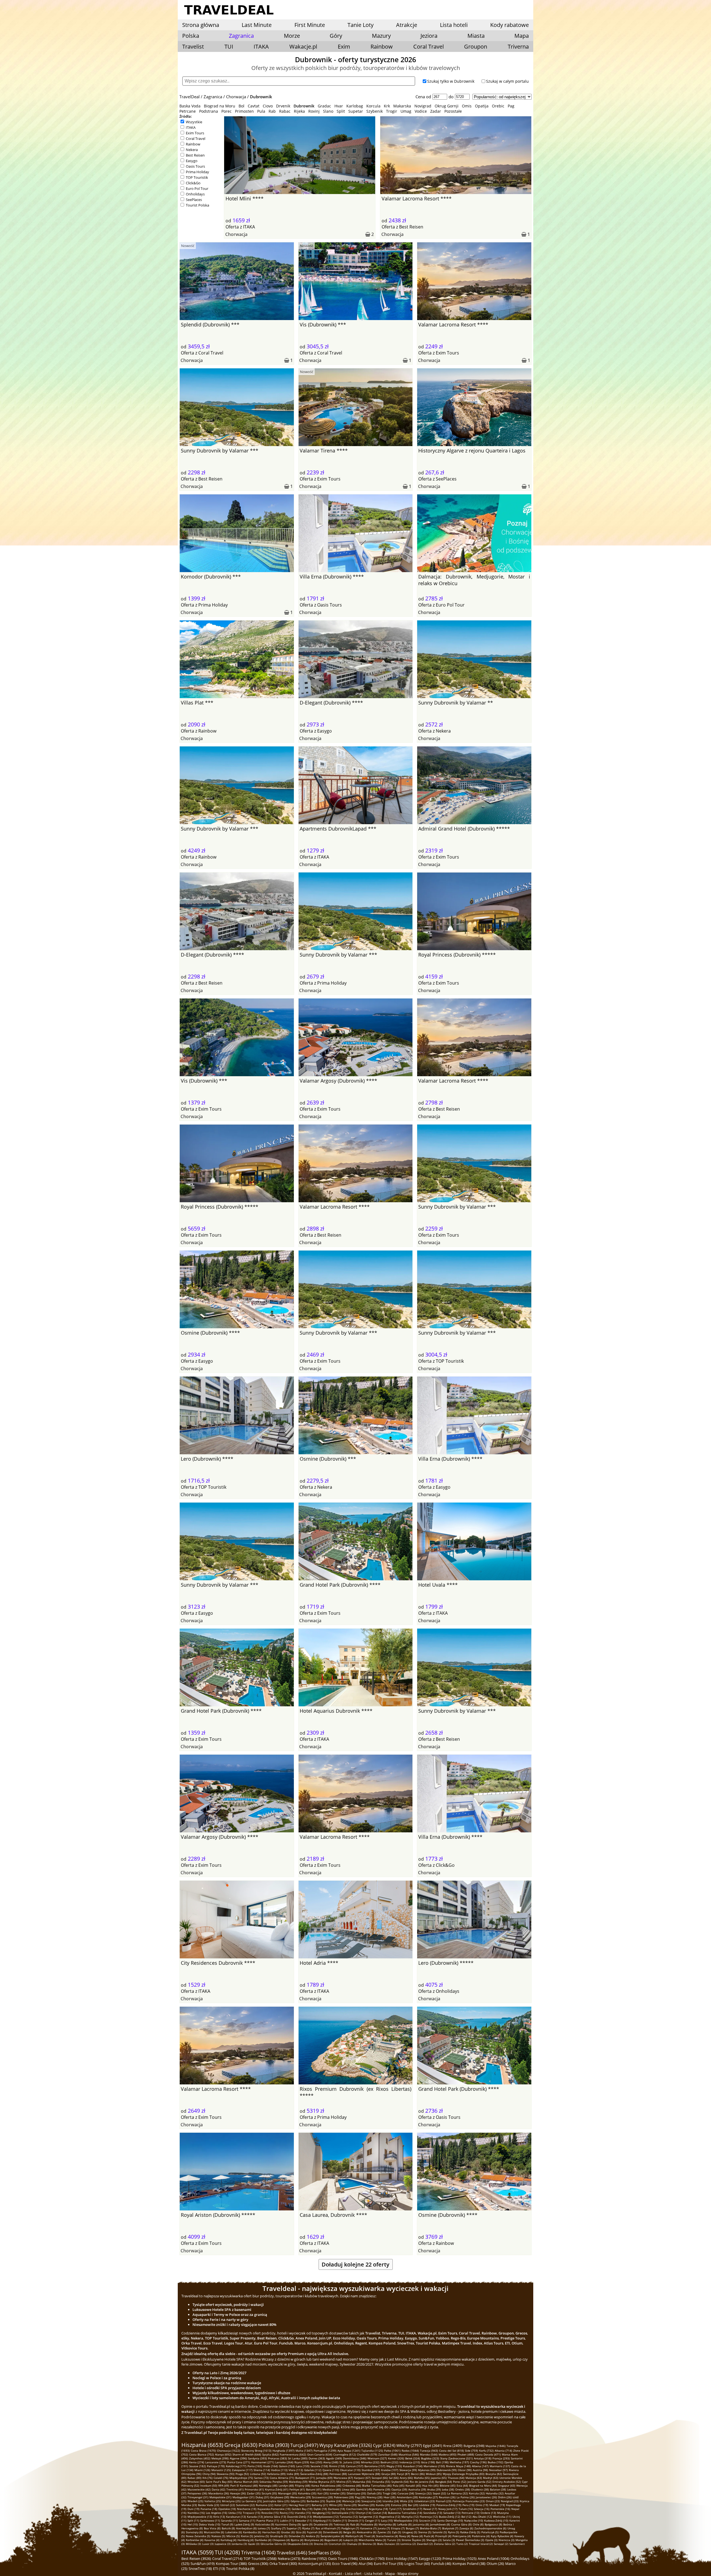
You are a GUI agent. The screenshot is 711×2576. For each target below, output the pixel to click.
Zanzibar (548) (388, 2454)
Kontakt (336, 2574)
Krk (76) (207, 2478)
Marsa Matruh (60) (246, 2482)
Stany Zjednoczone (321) (456, 2458)
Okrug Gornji (447, 106)
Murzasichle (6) (214, 2532)
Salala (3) (449, 2540)
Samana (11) (247, 2520)
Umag (406, 111)
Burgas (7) (412, 2528)
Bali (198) (442, 2462)
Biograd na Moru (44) (483, 2486)
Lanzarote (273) (216, 2462)
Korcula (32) (477, 2493)
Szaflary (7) (278, 2528)
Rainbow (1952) (314, 2559)
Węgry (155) (394, 2466)
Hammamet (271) (263, 2462)
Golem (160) (287, 2466)
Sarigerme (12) (368, 2517)
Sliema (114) (262, 2470)
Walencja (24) (351, 2501)
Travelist (193, 46)
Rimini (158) (337, 2466)
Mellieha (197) (459, 2462)
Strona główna (201, 25)
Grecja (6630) (241, 2445)
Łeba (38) (448, 2489)
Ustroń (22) (228, 2505)
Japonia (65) (439, 2478)
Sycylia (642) (270, 2454)
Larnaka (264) (284, 2462)
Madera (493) (447, 2454)
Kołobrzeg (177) (236, 2466)
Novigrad (423, 106)
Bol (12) (466, 2517)
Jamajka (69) (324, 2478)
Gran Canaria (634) (320, 2454)
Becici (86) (418, 2474)
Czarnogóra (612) (345, 2454)
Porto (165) (255, 2466)
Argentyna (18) (378, 2509)
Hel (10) (193, 2524)
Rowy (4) (405, 2536)
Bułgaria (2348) (474, 2446)
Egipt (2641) (433, 2446)
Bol (241, 106)
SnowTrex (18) (200, 2569)
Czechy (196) (478, 2462)
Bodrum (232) (389, 2462)
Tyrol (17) (395, 2509)
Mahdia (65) (422, 2478)
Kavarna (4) (212, 2540)
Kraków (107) (390, 2470)
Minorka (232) (370, 2462)
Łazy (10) (387, 2520)
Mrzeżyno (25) (231, 2501)
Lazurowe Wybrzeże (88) (364, 2474)
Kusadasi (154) (413, 2466)
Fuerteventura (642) (293, 2454)
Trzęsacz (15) (251, 2513)
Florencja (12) (429, 2517)
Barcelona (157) (375, 2466)
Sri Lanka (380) (298, 2458)
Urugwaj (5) (410, 2532)
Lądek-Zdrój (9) (244, 2524)
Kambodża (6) (252, 2532)
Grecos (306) (258, 2564)
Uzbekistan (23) (424, 2501)
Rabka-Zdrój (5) (470, 2532)
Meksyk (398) (220, 2458)
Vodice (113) (279, 2470)
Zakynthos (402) (200, 2458)
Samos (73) (261, 2478)
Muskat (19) (497, 2505)
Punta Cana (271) (239, 2462)
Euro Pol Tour (197, 188)
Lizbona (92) (258, 2474)
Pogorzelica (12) (390, 2517)
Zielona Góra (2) (445, 2544)
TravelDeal (190, 97)
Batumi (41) (314, 2489)
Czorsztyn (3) (337, 2544)
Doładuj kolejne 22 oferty (355, 2264)
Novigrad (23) (510, 2501)
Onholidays (195, 194)
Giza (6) (301, 2532)
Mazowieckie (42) (199, 2489)
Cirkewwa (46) (352, 2486)
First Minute (310, 25)
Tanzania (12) (349, 2517)
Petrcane (188, 111)
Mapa (522, 36)
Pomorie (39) (382, 2489)
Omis (467, 106)
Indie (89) (293, 2474)
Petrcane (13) (470, 2513)
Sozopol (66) (380, 2478)
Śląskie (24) (334, 2501)
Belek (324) (413, 2458)
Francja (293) (501, 2458)
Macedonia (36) (219, 2493)
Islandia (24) (391, 2501)
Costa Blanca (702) (201, 2454)
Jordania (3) (239, 2544)
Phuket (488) (466, 2454)
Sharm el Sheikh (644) (247, 2454)
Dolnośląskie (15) (343, 2513)
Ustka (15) (235, 2513)
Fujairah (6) (314, 2532)
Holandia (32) (495, 2493)
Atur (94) (366, 2564)
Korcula (373, 106)
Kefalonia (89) (276, 2474)
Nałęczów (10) (474, 2520)
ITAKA (261, 46)
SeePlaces (194, 200)
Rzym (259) (302, 2462)
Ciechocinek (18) (357, 2509)
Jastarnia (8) (421, 2524)
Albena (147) (480, 2466)
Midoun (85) (434, 2474)
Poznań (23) (444, 2501)
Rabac (285, 111)
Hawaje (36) (238, 2493)
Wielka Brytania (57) (322, 2482)
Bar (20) (413, 2505)
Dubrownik (261, 97)
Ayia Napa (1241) (349, 2451)
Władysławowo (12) (326, 2517)
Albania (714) (503, 2451)
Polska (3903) (274, 2445)
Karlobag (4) (228, 2540)
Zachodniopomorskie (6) (490, 2528)
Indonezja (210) (410, 2462)
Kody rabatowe (510, 25)
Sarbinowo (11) (210, 2520)
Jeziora (429, 36)
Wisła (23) (406, 2501)
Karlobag (355, 106)
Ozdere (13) (488, 2513)
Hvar (339, 106)
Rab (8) (355, 2524)
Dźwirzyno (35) (356, 2493)
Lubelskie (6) (234, 2532)
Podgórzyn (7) (350, 2528)
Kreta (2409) (453, 2446)
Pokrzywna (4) (462, 2536)
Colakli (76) (221, 2478)
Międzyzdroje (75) (241, 2478)
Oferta (232, 227)
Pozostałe (453, 111)
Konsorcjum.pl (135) (315, 2564)
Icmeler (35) (338, 2493)
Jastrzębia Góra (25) (276, 2501)
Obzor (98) (465, 2470)
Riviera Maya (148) (458, 2466)
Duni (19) (193, 2509)
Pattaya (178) (216, 2466)
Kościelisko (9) (265, 2524)
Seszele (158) (319, 2466)
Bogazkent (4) (333, 2540)
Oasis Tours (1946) (343, 2559)
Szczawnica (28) (322, 2497)
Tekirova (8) (341, 2524)
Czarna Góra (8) (461, 2524)
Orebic (498, 106)
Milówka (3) (193, 2544)
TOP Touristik (197, 177)
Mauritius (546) (409, 2454)
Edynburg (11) (322, 2520)
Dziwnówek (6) (333, 2532)
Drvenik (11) (356, 2520)
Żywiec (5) (384, 2532)
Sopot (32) (439, 2493)
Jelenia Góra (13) (275, 2517)
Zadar (436, 111)
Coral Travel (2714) (227, 2559)
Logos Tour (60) (417, 2564)
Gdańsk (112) (313, 2470)
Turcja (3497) (304, 2445)
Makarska (402, 106)
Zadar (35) (254, 2493)
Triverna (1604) (258, 2552)
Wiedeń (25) (195, 2501)
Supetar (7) (294, 2528)
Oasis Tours (195, 166)
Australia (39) (417, 2489)
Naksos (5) (218, 2536)
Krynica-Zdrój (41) (277, 2489)
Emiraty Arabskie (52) (507, 2482)
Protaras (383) (277, 2458)
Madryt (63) (491, 2478)
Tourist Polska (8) (240, 2569)
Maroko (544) (429, 2454)
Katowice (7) (368, 2528)
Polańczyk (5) (490, 2532)
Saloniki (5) (440, 2532)
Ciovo (268, 106)
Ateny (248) (331, 2462)
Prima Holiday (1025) (460, 2559)
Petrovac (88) (338, 2474)
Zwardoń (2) (425, 2544)
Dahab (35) (374, 2493)
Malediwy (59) (298, 2482)
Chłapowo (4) (281, 2540)
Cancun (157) (355, 2466)
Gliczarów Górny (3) (273, 2544)
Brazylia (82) (494, 2474)
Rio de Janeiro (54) (422, 2482)
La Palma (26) (466, 2497)
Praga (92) (242, 2474)
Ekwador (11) (304, 2520)
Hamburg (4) (246, 2540)
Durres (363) (317, 2458)
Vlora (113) (296, 2470)
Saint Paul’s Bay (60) (219, 2482)
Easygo (192, 161)
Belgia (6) (349, 2532)
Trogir (392, 111)
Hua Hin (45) (430, 2486)
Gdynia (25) (298, 2501)
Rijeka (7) (308, 2528)
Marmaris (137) (500, 2466)
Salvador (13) (452, 2513)
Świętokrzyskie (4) (332, 2536)
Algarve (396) (238, 2458)
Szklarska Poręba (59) (274, 2482)
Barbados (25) (316, 2501)
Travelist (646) (292, 2553)
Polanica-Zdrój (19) (449, 2505)
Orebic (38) (463, 2489)
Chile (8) (478, 2524)
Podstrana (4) (481, 2536)
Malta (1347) (304, 2451)
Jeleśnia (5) (261, 2536)
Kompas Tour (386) (231, 2564)
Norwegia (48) (268, 2486)
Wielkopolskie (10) (406, 2520)
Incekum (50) (209, 2486)
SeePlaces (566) (324, 2553)
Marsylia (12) (410, 2517)
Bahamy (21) (320, 2505)
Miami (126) (202, 2470)
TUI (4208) (227, 2552)
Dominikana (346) (355, 2458)
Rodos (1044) (410, 2451)
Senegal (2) (501, 2544)
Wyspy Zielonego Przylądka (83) (464, 2474)
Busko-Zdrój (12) (450, 2517)
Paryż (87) (403, 2474)
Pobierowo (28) (344, 2497)
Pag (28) (360, 2497)
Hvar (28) (390, 2497)
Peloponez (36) (197, 2493)
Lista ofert (353, 2574)
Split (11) (193, 2520)
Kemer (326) (396, 2458)
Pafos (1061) (392, 2451)
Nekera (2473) (289, 2559)
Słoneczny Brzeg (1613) (256, 2451)
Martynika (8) (387, 2524)
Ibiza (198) (428, 2462)
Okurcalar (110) (350, 2470)
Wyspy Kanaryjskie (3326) (346, 2445)
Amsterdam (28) (407, 2497)
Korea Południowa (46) (326, 2486)
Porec (226, 111)
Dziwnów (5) (297, 2536)
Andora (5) (313, 2536)
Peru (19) (468, 2505)
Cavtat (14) (380, 2513)
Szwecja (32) (423, 2493)
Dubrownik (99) (447, 2470)
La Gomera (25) (252, 2501)
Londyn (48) (286, 2486)
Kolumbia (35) (307, 2493)
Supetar (356, 111)
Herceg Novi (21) (300, 2505)
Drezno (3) (321, 2544)
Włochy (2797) (409, 2445)
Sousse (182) (197, 2466)
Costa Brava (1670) (203, 2451)
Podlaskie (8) (369, 2524)
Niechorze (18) (247, 2509)
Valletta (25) (213, 2501)
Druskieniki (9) (323, 2524)
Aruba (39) (434, 2489)
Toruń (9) (227, 2524)
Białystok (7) (450, 2528)
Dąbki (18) (320, 2509)
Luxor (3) (208, 2544)
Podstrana (209, 111)
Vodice (421, 111)
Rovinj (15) (287, 2513)
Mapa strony (408, 2574)
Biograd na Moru (220, 106)
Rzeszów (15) (270, 2513)
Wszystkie (194, 122)
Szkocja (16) (482, 2509)
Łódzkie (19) (427, 2505)
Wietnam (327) (377, 2458)
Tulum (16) (466, 2509)
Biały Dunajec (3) (388, 2544)
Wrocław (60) (196, 2482)
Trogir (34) (390, 2493)
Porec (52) (460, 2482)
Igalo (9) (307, 2524)
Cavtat (254, 106)
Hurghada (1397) (283, 2451)
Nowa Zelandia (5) (198, 2536)
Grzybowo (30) (280, 2497)
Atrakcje (407, 25)
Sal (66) (394, 2478)
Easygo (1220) (430, 2559)
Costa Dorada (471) (488, 2454)
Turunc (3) (394, 2540)
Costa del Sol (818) (451, 2451)
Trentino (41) (235, 2489)
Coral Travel (429, 46)
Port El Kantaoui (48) (244, 2486)
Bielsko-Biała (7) (430, 2528)
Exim (344, 46)
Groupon (476, 46)
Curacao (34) (406, 2493)
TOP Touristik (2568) (260, 2559)
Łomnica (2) (408, 2544)
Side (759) (471, 2451)
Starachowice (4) (387, 2536)
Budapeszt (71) (305, 2478)
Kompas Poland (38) (469, 2564)
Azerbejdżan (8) (246, 2528)
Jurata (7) (384, 2528)
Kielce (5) (247, 2536)
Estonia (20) (399, 2505)
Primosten (244, 111)
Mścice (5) (233, 2536)
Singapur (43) (507, 2486)
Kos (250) (316, 2462)
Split (341, 111)
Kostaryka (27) (428, 2497)
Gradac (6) (288, 2532)
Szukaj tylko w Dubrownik (451, 81)
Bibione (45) (448, 2486)
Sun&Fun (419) (203, 2564)
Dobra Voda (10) (210, 2524)
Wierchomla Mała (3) (372, 2540)
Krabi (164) (271, 2466)
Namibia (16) (196, 2513)
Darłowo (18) (336, 2509)
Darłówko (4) (263, 2540)
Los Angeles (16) (216, 2513)
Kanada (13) (255, 2517)
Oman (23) (493, 2501)
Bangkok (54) (444, 2482)
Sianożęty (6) (194, 2532)
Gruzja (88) (389, 2474)
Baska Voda (190, 106)
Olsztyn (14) (363, 2513)
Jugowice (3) (223, 2544)
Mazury (381, 36)
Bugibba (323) (430, 2458)
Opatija (482, 106)
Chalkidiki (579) (367, 2454)
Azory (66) (406, 2478)
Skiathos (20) (366, 2505)
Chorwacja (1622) (228, 2451)
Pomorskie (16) (500, 2509)
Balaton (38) (498, 2489)
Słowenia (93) (226, 2474)
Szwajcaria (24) (371, 2501)
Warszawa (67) (343, 2478)
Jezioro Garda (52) (479, 2482)
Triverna (518, 46)
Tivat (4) (370, 2536)
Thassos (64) (456, 2478)
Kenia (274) (197, 2462)
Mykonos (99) (427, 2470)
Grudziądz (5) (279, 2536)
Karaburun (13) (236, 2517)
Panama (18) (209, 2509)
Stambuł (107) (371, 2470)
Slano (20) (350, 2505)
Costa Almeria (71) (282, 2478)
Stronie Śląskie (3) (413, 2540)
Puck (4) (429, 2536)
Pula (261, 111)
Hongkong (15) (321, 2513)
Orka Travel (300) (283, 2564)
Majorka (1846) (495, 2446)
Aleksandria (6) (366, 2532)
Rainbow (382, 46)
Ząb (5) (396, 2532)
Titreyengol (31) (198, 2497)
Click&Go (193, 183)
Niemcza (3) (506, 2540)
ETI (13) (219, 2569)
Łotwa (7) (264, 2528)
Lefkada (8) (404, 2524)
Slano (328, 111)
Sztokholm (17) (412, 2509)
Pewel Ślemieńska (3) (470, 2540)
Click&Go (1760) (372, 2559)
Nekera (192, 150)
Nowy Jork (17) (448, 2509)
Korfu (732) (486, 2451)
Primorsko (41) (254, 2489)
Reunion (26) (447, 2497)
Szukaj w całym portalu (507, 81)
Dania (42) (218, 2489)
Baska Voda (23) (209, 2505)
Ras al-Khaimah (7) (328, 2528)
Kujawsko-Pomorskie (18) (274, 2509)
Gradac (324, 106)
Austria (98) (480, 2470)
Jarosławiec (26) (486, 2497)
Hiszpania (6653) (202, 2445)
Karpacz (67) (362, 2478)
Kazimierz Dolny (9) (288, 2524)
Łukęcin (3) (350, 2540)
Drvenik (283, 106)
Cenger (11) (372, 2520)
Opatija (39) (399, 2489)
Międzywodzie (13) (200, 2517)
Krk (387, 106)
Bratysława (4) (314, 2540)
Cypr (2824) (384, 2445)
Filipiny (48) (303, 2486)
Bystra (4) (297, 2540)
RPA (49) (224, 2486)
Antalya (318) (483, 2458)
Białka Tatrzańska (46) (377, 2486)
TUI (229, 46)
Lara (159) (303, 2466)
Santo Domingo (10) (450, 2520)
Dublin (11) (340, 2520)
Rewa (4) (417, 2536)
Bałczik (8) (228, 2528)
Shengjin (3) (434, 2540)
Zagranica (213, 97)
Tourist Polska (197, 205)
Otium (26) (495, 2564)
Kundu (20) (383, 2505)
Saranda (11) (229, 2520)
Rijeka (299, 111)
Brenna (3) (369, 2544)
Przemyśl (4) (443, 2536)
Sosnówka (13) (433, 2513)
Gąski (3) (254, 2544)
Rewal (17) (430, 2509)
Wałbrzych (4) (354, 2536)
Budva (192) (495, 2462)
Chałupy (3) (354, 2544)
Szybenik (375, 111)
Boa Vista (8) (212, 2528)
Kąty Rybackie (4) (502, 2536)
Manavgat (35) (287, 2493)
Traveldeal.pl (316, 2574)
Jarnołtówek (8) (440, 2524)
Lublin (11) (287, 2520)
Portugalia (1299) (325, 2451)
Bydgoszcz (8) (493, 2524)
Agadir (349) (334, 2458)
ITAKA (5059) (197, 2552)
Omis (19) (482, 2505)
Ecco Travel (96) (345, 2564)
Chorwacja (236, 97)
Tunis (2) (462, 2544)
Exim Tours (195, 133)
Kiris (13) (219, 2517)
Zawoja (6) (466, 2528)
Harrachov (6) (271, 2532)
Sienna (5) (425, 2532)
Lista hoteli (454, 25)
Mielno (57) (344, 2482)
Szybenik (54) (400, 2482)
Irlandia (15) (303, 2513)
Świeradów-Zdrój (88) (314, 2474)
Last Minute (257, 25)
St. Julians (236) (350, 2462)
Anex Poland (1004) (494, 2559)
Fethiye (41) (297, 2489)
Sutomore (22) (245, 2505)
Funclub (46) (441, 2564)
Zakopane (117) (242, 2470)
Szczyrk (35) (269, 2493)
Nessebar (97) (498, 2470)
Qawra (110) (331, 2470)
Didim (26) (505, 2497)
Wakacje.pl (303, 46)
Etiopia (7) (398, 2528)
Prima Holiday (197, 172)
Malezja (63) (474, 2478)
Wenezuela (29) (301, 2497)
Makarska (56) (362, 2482)
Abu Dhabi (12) (482, 2517)
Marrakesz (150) (434, 2466)
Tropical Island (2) (481, 2544)
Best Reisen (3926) (196, 2559)
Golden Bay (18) (302, 2509)
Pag (511, 106)
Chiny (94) (209, 2474)
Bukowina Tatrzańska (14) (405, 2513)
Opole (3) (491, 2540)
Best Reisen (195, 155)
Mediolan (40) (332, 2489)
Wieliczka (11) (502, 2517)
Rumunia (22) (265, 2505)
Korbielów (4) (195, 2540)
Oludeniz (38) (480, 2489)
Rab (272, 111)
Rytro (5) (454, 2532)
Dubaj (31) (262, 2497)
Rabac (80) (194, 2478)
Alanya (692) (223, 2454)
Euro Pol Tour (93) (389, 2564)
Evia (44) (462, 2486)
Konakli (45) (413, 2486)
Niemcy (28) (375, 2497)
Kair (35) (323, 2493)
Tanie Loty (360, 25)
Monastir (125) (221, 2470)
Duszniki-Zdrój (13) (300, 2517)
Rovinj (314, 111)
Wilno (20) (336, 2505)
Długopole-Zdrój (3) (300, 2544)
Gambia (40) (364, 2489)
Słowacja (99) (408, 2470)
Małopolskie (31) (220, 2497)
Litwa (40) (348, 2489)
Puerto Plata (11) (268, 2520)
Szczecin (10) (428, 2520)
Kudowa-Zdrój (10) (496, 2520)
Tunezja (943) (429, 2451)
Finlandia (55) (381, 2482)
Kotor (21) (281, 2505)
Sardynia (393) (257, 2458)
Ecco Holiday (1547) (402, 2559)
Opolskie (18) (227, 2509)
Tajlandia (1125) (372, 2451)
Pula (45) (399, 2486)
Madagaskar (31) (243, 2497)
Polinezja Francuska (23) (469, 2501)
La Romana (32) (457, 2493)
